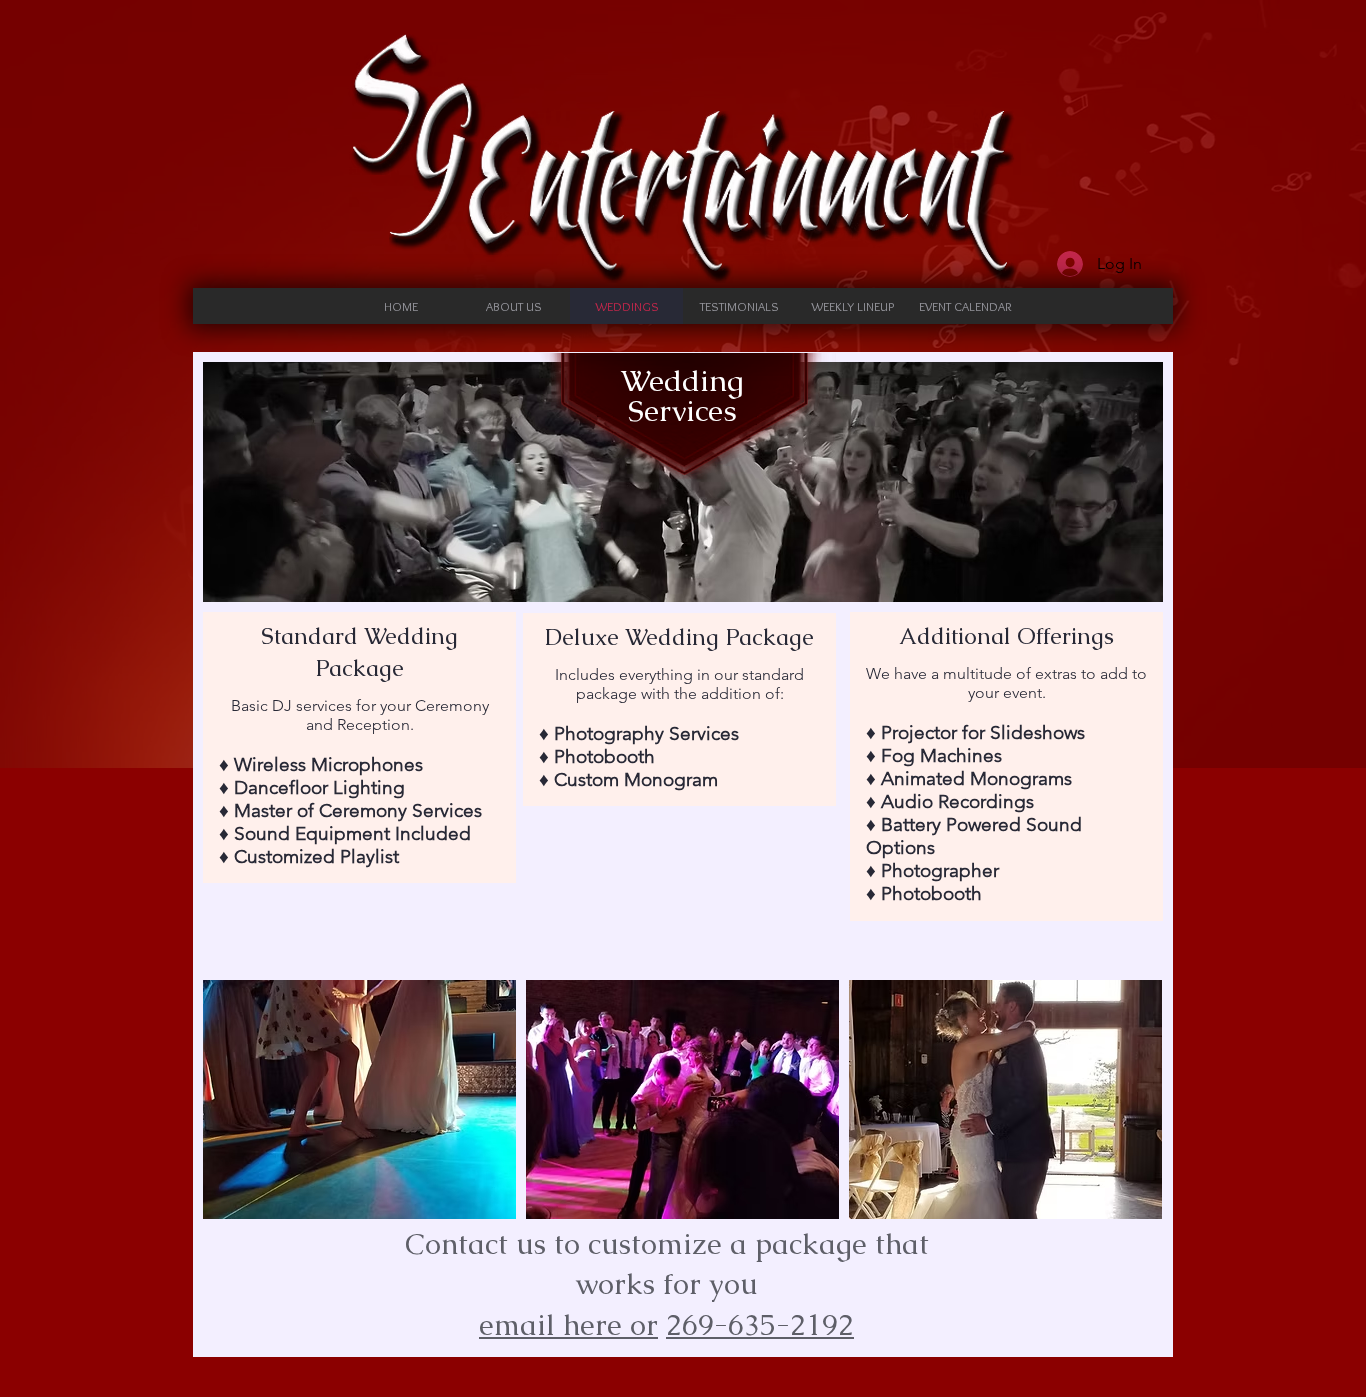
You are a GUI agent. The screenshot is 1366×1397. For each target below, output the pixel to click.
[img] (359, 1099)
